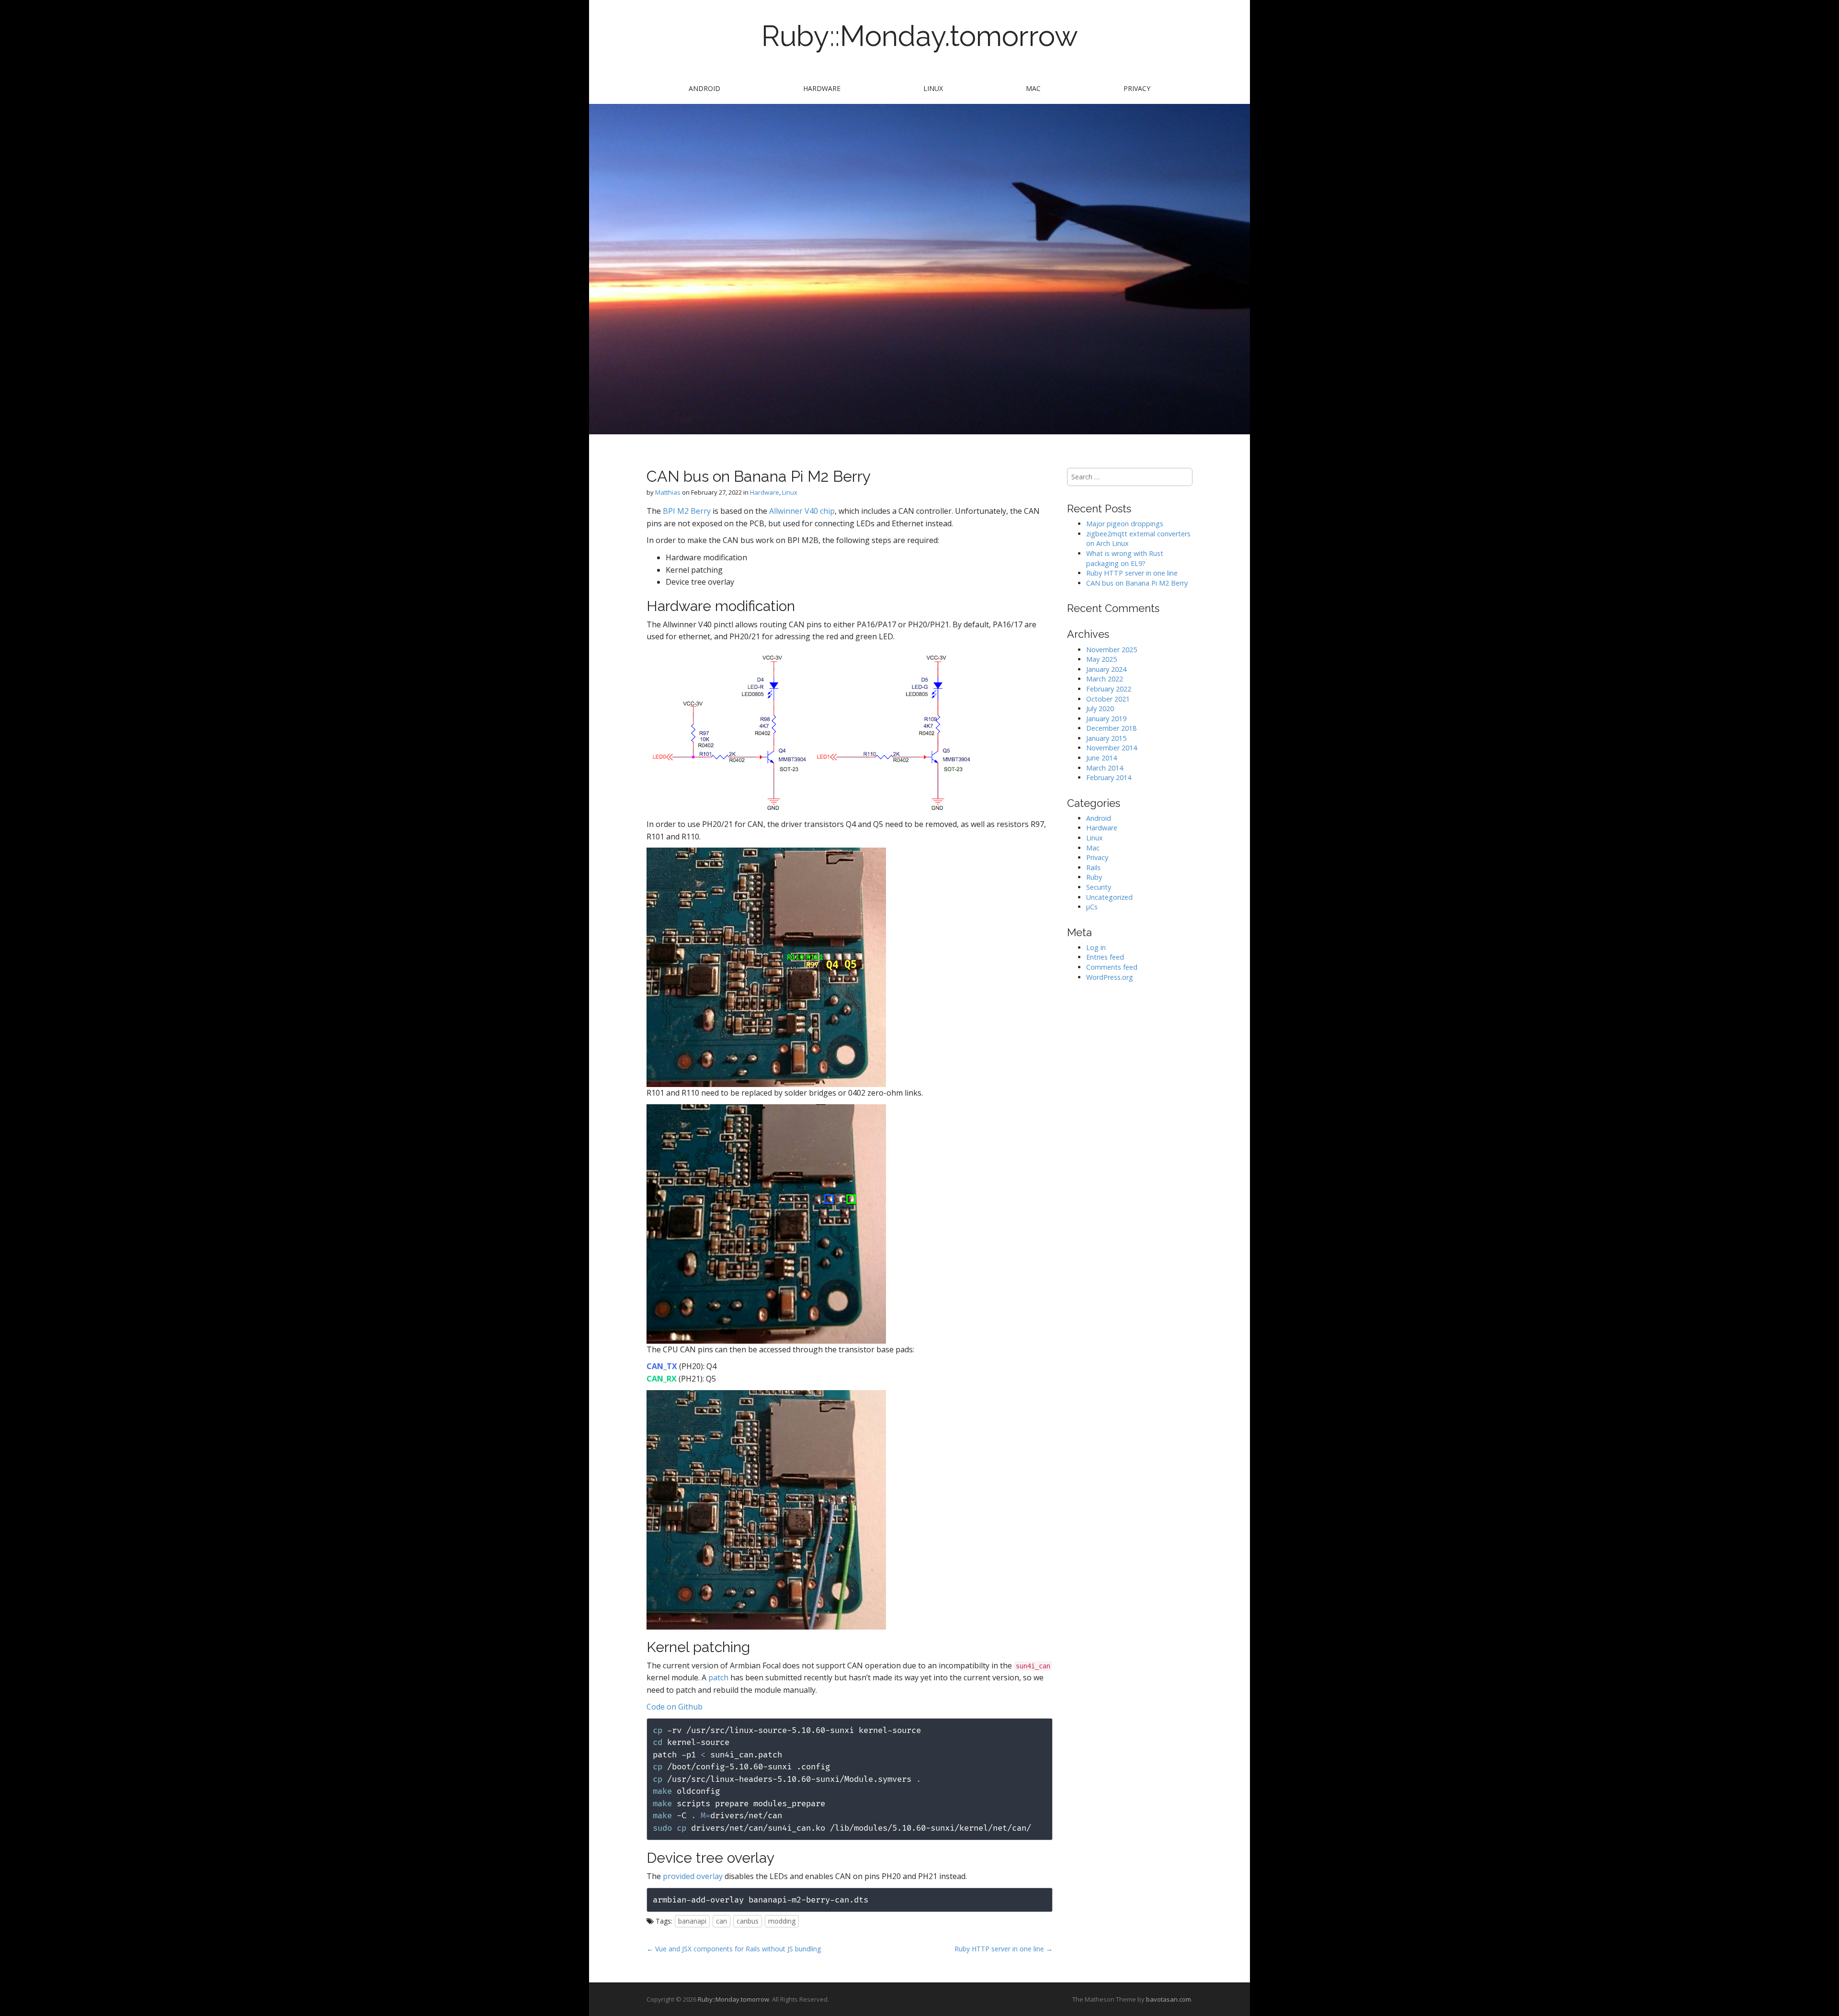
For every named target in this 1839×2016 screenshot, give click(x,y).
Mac (1033, 88)
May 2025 (1101, 659)
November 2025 (1112, 650)
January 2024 (1106, 669)
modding (782, 1921)
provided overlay (693, 1876)
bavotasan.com (1169, 1999)
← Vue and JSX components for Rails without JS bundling (734, 1949)
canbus (748, 1921)
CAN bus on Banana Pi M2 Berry (1137, 583)
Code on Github (675, 1707)
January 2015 (1106, 738)
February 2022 (1109, 689)
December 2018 (1111, 728)
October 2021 (1108, 699)
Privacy (1137, 88)
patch (718, 1677)
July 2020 (1100, 708)
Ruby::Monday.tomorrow (920, 36)
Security (1099, 887)
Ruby (1094, 877)
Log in (1096, 947)
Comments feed (1112, 967)
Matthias (668, 492)
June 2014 (1101, 758)
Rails (1093, 867)
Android (704, 88)
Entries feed (1105, 957)
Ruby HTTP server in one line (1132, 573)
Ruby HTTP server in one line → (1004, 1949)
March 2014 (1105, 768)
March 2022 (1105, 679)
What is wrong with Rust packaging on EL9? (1125, 558)
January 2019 (1106, 719)
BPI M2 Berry (687, 511)
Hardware (822, 88)
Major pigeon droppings (1125, 524)
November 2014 (1112, 748)
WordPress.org (1110, 977)
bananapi (692, 1921)
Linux (933, 88)
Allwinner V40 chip (802, 511)
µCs (1092, 907)
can (721, 1921)
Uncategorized (1109, 897)
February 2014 (1109, 777)
